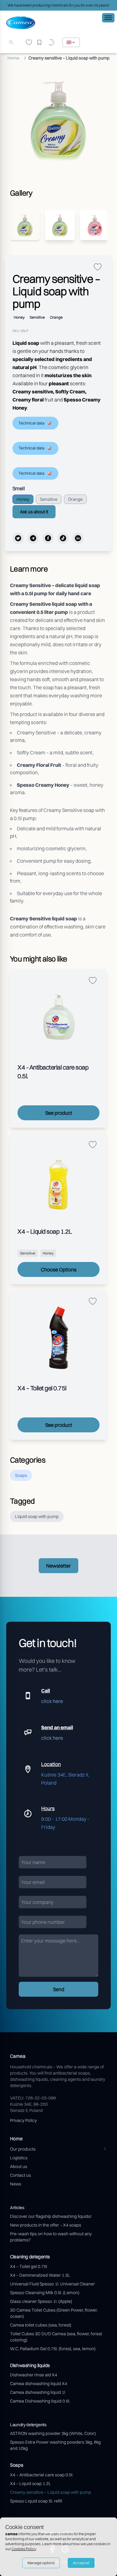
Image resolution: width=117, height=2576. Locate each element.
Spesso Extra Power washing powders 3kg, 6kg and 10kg (55, 2445)
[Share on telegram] (33, 538)
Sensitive (49, 499)
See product (59, 1113)
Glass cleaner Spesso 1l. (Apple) (41, 2301)
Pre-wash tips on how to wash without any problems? (51, 2237)
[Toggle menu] (108, 18)
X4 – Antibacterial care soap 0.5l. (42, 2475)
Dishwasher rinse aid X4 (34, 2375)
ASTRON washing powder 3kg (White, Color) (53, 2433)
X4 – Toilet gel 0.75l (29, 2266)
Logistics (19, 2158)
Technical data (31, 423)
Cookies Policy (24, 2549)
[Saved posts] (41, 43)
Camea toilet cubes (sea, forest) (41, 2325)
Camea (18, 2056)
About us (19, 2166)
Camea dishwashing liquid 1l (38, 2392)
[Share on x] (18, 538)
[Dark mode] (52, 43)
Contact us (20, 2175)
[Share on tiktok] (63, 538)
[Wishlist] (29, 43)
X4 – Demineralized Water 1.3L (40, 2275)
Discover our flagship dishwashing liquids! (51, 2216)
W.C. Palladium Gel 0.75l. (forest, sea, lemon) (53, 2349)
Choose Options (59, 1269)
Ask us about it (34, 512)
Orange (75, 499)
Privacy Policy (23, 2120)
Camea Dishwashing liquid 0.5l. (40, 2401)
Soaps (21, 1475)
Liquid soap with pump (37, 1516)
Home (13, 58)
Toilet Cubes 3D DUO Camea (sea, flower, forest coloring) (56, 2337)
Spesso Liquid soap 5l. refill (36, 2501)
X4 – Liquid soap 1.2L (31, 2483)
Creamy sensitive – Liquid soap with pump (51, 2492)
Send (59, 1989)
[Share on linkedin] (78, 538)
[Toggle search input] (11, 42)
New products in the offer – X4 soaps (46, 2225)
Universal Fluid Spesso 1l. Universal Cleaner (52, 2284)
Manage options (41, 2563)
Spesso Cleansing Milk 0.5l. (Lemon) (45, 2293)
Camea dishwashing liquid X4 (39, 2384)
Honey (23, 499)
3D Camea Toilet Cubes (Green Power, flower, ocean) (54, 2313)
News (16, 2184)
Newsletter (58, 1566)
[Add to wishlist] (98, 267)
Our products (23, 2149)
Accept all (81, 2563)
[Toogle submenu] (105, 2149)
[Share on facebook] (48, 538)
